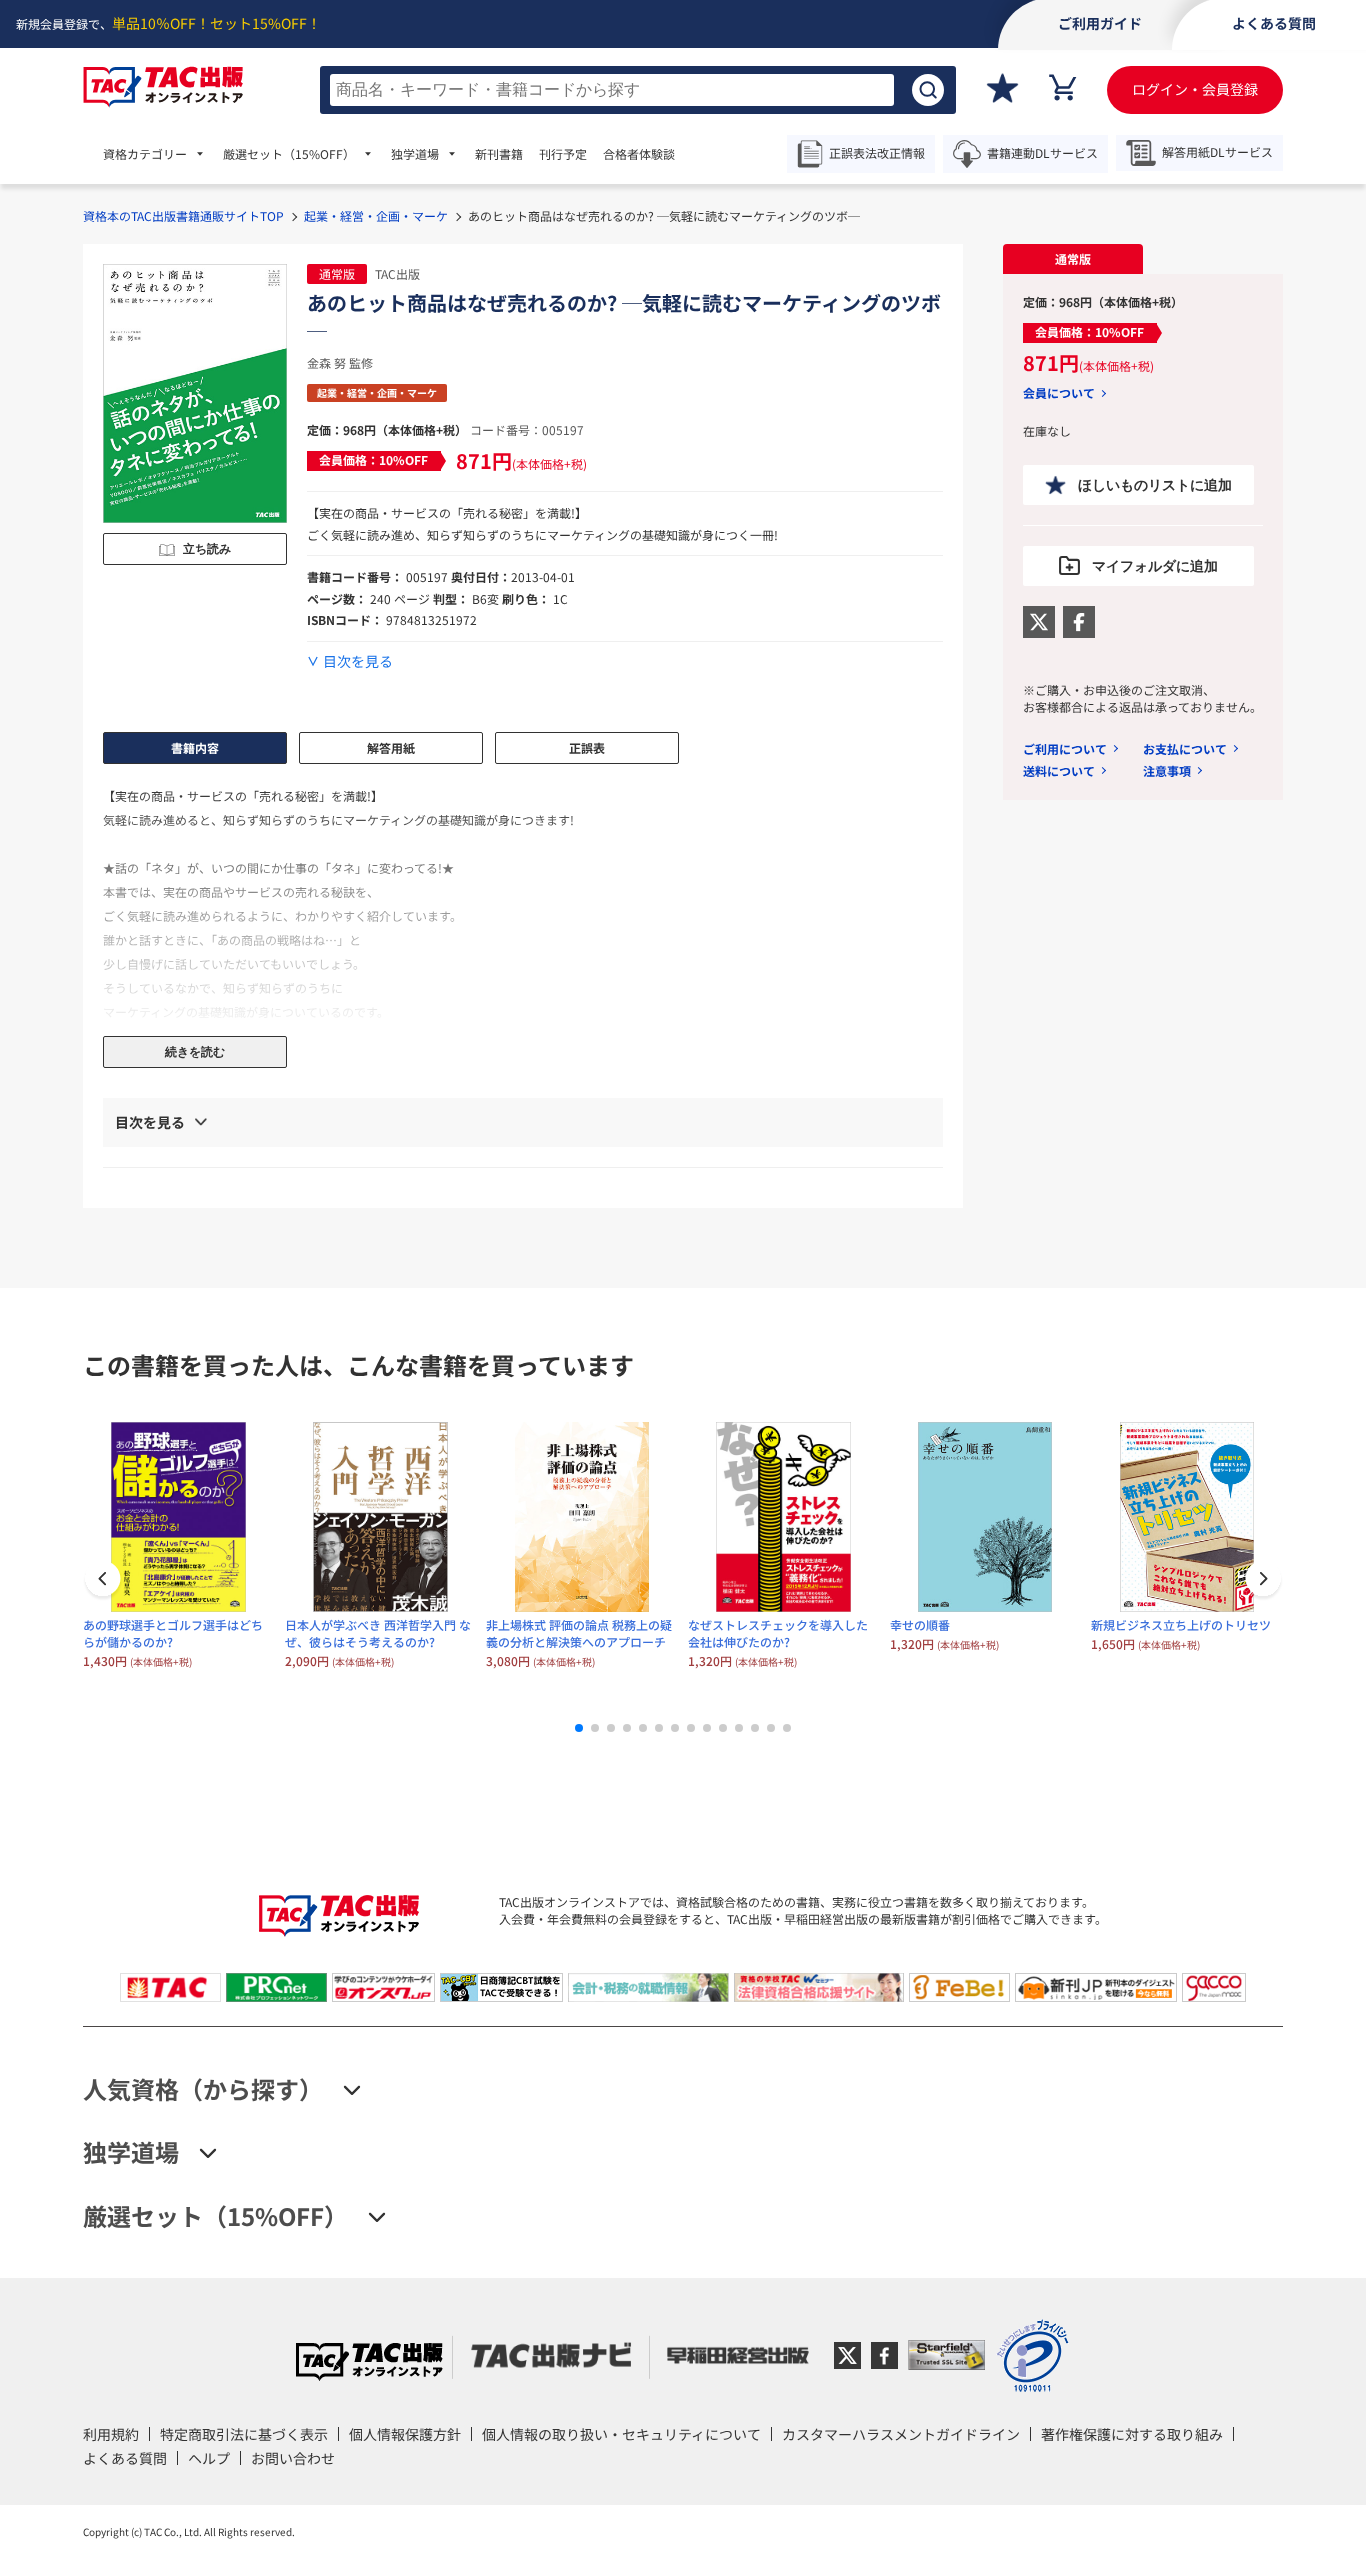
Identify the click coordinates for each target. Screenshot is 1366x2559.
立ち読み (207, 549)
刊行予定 (563, 154)
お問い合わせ (293, 2458)
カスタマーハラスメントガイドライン (901, 2434)
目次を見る (358, 661)
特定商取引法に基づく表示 (244, 2434)
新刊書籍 (499, 154)
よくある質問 (125, 2458)
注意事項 (1167, 770)
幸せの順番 (920, 1624)
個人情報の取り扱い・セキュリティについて (621, 2434)
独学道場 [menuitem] (415, 154)
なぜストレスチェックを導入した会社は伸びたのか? (778, 1633)
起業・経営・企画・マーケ (376, 215)
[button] (1263, 1581)
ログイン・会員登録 (1195, 89)
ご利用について (1065, 748)
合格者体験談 (639, 154)
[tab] (1073, 259)
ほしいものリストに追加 (1155, 485)
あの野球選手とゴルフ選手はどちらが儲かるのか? (173, 1633)
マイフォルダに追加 (1155, 566)
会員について (1059, 393)
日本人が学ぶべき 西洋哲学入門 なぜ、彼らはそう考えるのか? (378, 1633)
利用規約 (111, 2434)
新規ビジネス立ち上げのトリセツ (1181, 1624)
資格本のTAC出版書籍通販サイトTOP (183, 215)
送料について (1059, 770)
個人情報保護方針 (405, 2434)
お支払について (1185, 748)
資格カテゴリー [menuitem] (145, 154)
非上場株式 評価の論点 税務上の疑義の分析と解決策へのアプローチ (579, 1633)
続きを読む (195, 1052)
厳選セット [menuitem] (289, 154)
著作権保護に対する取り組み (1132, 2434)
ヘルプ (209, 2458)
